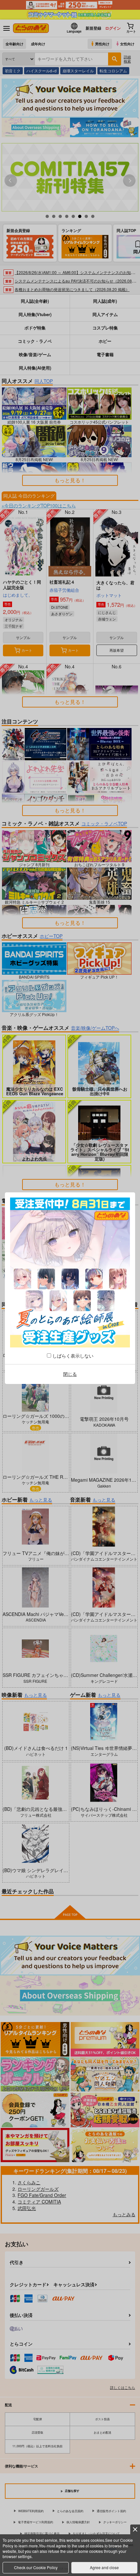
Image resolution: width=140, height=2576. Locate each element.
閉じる (70, 1374)
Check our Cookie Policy (36, 2567)
